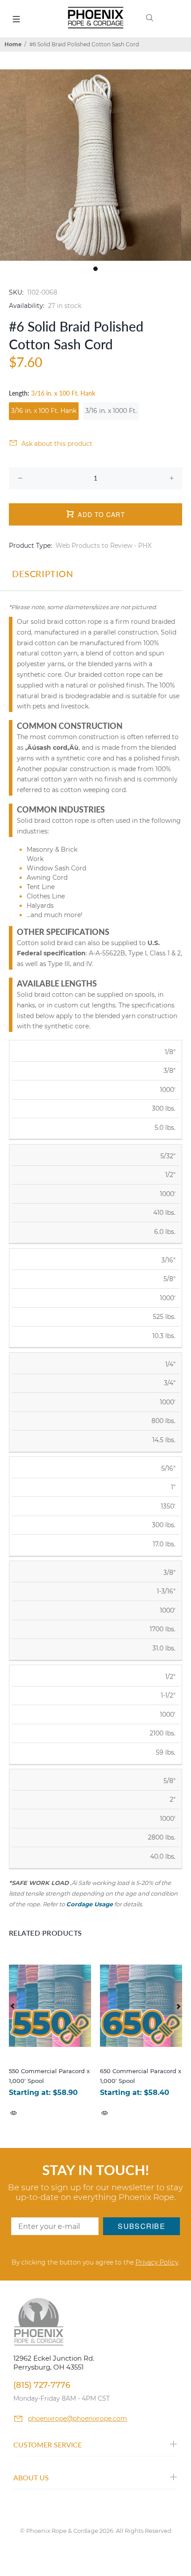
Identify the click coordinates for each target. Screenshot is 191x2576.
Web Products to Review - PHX (103, 546)
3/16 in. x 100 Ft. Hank (44, 411)
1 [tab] (95, 269)
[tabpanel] (95, 165)
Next (178, 2006)
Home (13, 44)
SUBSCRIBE (141, 2226)
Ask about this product (57, 444)
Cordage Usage (90, 1904)
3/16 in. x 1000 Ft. (111, 411)
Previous (13, 2006)
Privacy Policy (157, 2262)
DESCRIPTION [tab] (43, 574)
